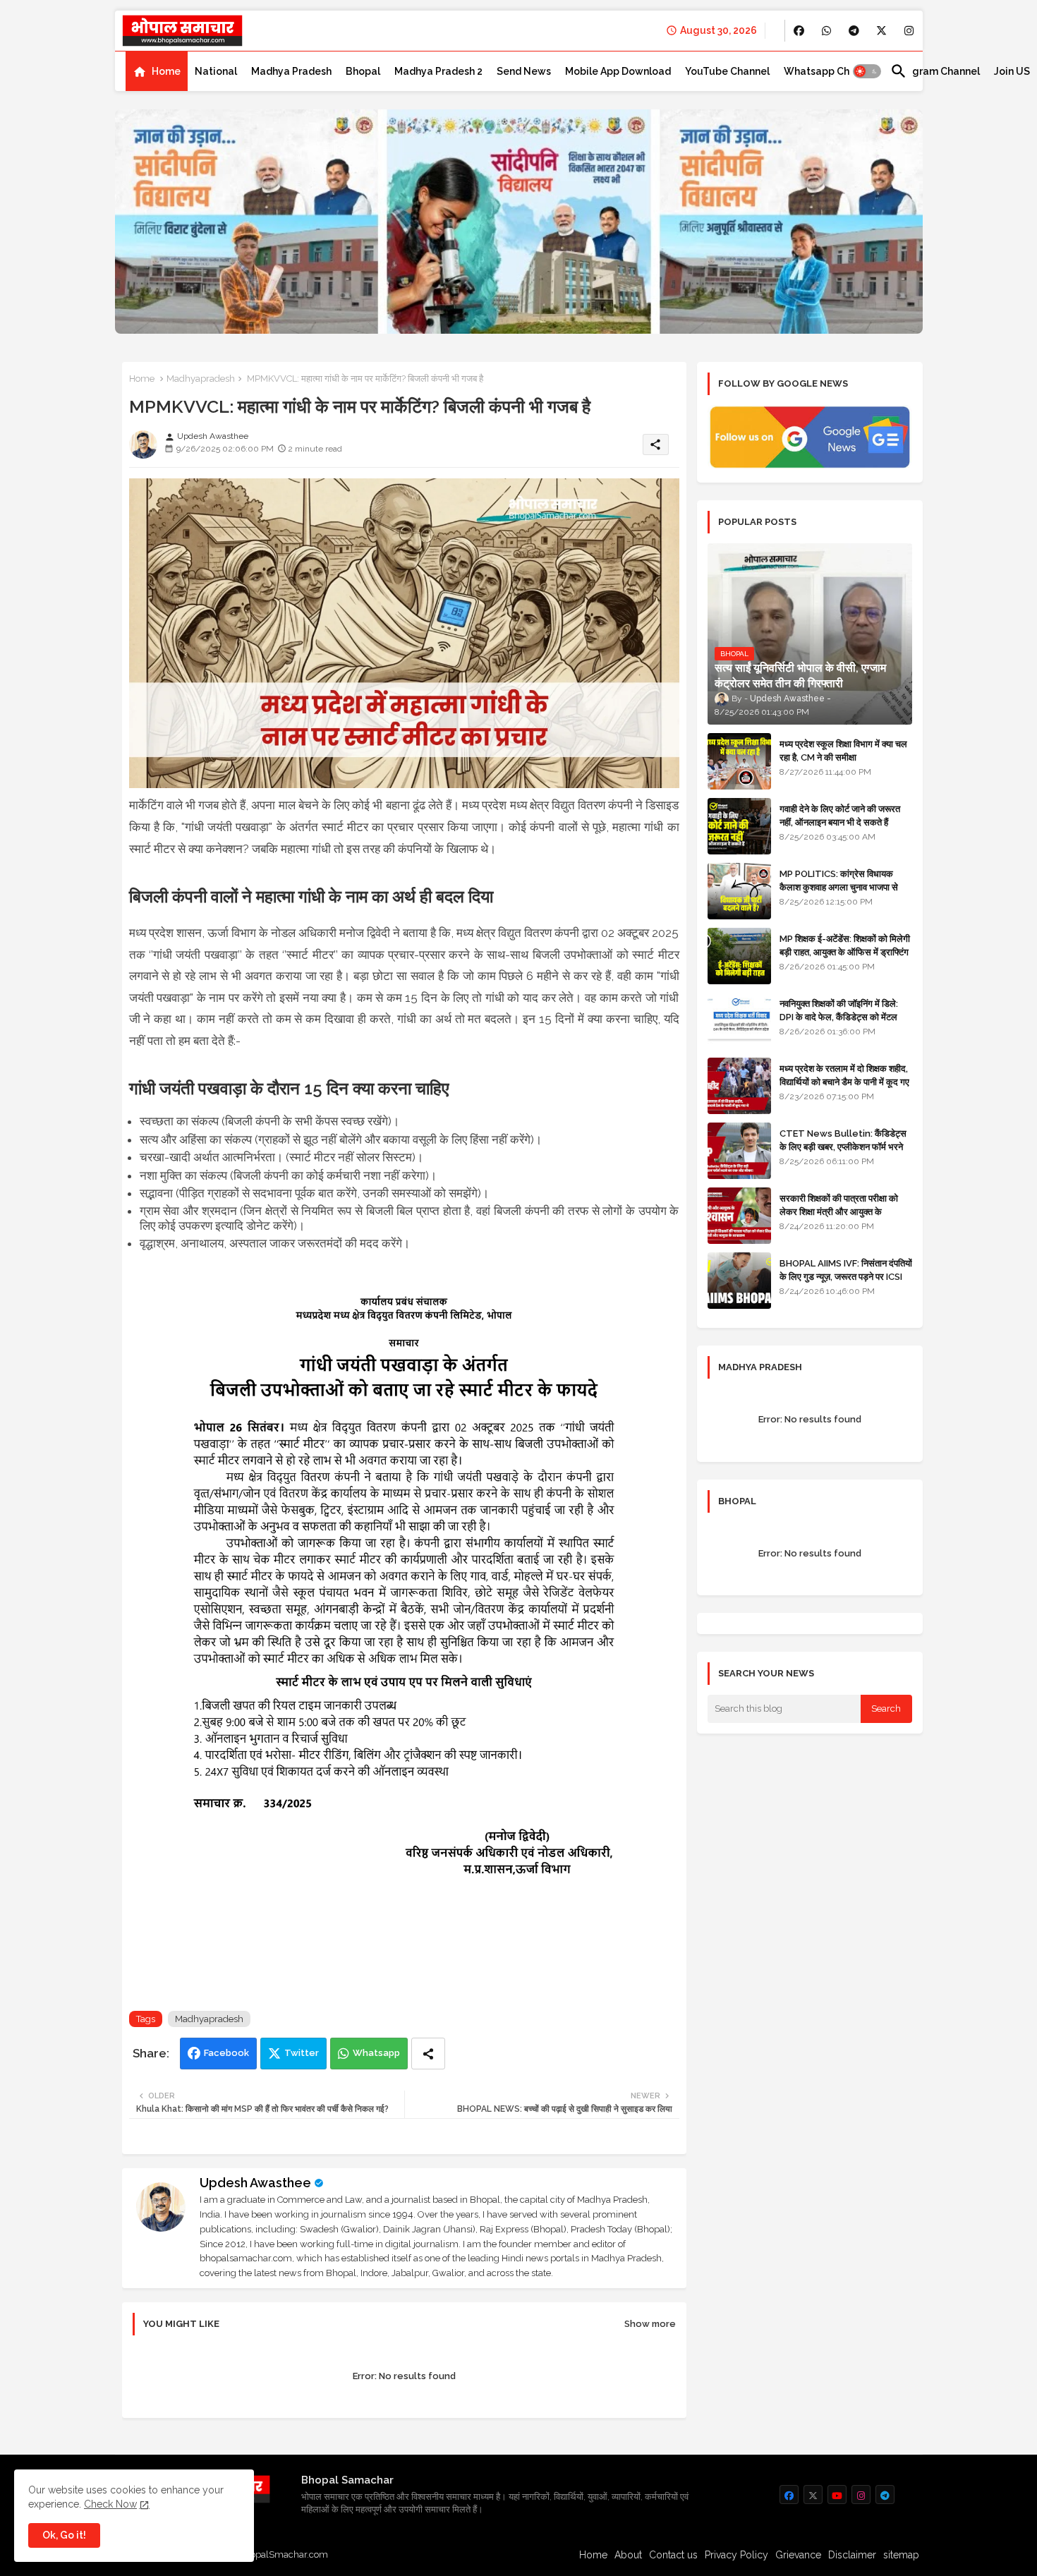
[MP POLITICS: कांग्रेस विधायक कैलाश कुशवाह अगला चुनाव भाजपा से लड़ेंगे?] (739, 891)
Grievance (798, 2555)
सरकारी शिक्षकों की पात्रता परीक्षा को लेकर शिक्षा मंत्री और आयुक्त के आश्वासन (839, 1211)
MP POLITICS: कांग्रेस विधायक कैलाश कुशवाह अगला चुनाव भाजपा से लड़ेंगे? (839, 887)
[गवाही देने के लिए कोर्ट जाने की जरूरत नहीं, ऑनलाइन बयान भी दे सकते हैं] (739, 826)
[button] (867, 71)
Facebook (226, 2053)
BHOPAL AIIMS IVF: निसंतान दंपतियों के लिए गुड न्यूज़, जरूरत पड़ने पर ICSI (846, 1270)
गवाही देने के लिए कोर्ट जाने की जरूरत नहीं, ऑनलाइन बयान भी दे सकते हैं (840, 815)
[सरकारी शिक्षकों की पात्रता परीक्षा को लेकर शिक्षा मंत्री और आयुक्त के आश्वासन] (739, 1216)
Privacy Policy (736, 2555)
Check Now (110, 2504)
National (216, 71)
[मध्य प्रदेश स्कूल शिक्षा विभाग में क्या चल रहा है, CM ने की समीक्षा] (739, 761)
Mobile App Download (618, 71)
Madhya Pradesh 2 (438, 71)
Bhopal (363, 71)
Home (166, 71)
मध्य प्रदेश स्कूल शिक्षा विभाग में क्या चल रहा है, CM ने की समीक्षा (843, 750)
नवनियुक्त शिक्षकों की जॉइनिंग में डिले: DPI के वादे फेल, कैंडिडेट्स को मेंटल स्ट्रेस (839, 1016)
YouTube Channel (727, 71)
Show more (650, 2324)
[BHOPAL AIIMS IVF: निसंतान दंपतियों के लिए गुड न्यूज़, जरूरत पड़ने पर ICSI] (739, 1281)
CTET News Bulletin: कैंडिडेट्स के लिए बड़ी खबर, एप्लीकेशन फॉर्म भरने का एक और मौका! (843, 1146)
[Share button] (428, 2054)
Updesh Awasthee (255, 2183)
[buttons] (799, 31)
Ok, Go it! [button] (64, 2535)
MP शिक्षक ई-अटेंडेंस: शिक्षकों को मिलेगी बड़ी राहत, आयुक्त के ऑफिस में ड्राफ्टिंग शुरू (845, 951)
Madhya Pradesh (291, 71)
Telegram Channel (935, 71)
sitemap (901, 2555)
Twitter (302, 2053)
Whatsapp (376, 2053)
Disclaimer (852, 2555)
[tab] (157, 71)
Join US (1012, 71)
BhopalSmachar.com (283, 2554)
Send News (524, 71)
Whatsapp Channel (830, 71)
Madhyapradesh (201, 379)
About (628, 2555)
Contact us (673, 2555)
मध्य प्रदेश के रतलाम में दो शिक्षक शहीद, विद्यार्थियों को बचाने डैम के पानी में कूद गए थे (844, 1081)
